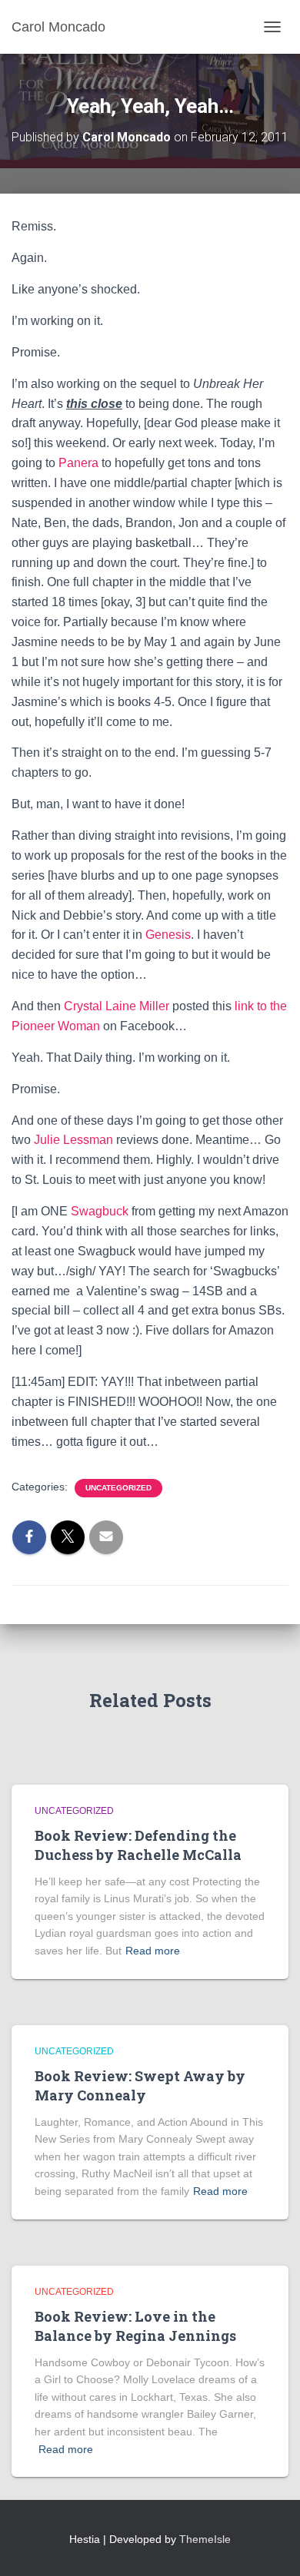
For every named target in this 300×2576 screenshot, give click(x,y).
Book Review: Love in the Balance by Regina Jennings (135, 2326)
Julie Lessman (73, 1140)
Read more (153, 1951)
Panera (78, 463)
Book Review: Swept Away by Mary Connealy (140, 2085)
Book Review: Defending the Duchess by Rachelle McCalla (138, 1845)
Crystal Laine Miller (117, 1006)
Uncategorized (118, 1488)
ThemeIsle (205, 2539)
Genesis (168, 935)
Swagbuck (100, 1211)
